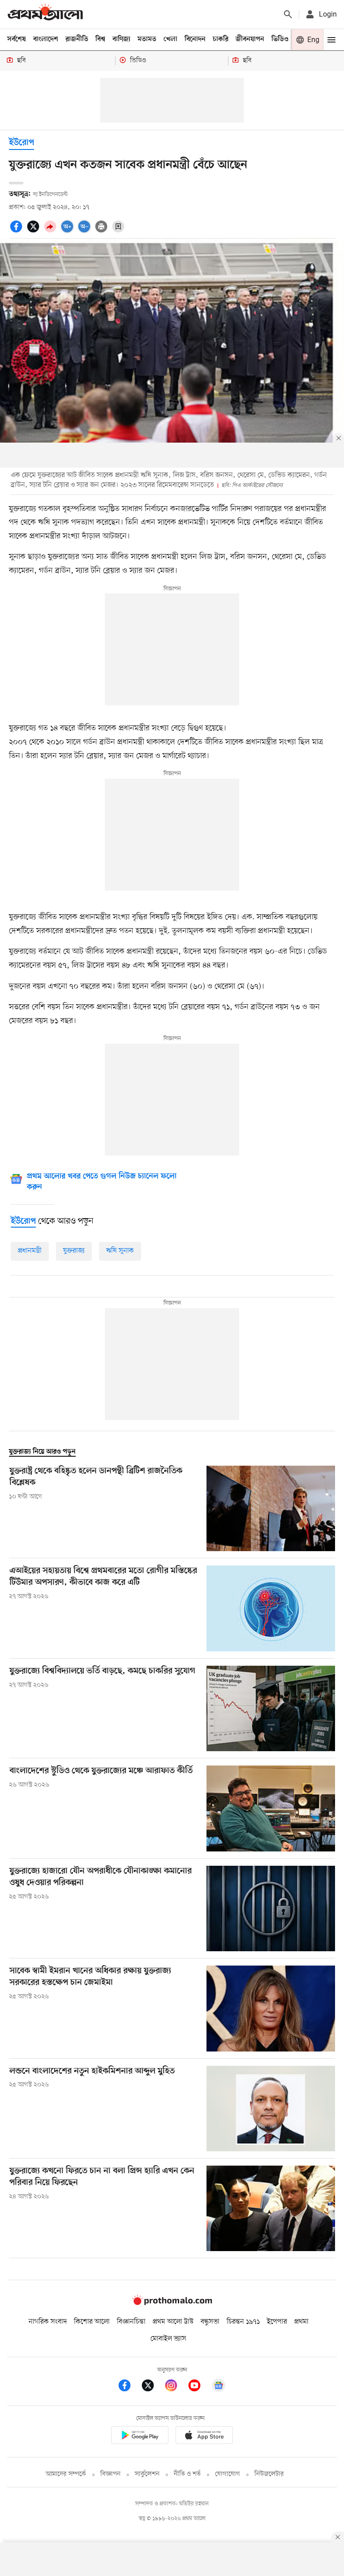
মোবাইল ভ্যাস (168, 2339)
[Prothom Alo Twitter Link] (152, 2387)
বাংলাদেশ (46, 39)
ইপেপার (277, 2322)
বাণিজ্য (121, 39)
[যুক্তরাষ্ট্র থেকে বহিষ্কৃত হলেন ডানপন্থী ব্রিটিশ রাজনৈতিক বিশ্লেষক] (271, 1508)
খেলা (170, 39)
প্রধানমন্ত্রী (30, 1251)
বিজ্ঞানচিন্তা (131, 2322)
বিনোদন (195, 39)
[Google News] (219, 2387)
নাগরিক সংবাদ (48, 2322)
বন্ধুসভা (210, 2322)
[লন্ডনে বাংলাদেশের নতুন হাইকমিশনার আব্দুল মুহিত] (271, 2109)
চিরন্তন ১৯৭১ (243, 2322)
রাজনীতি (77, 39)
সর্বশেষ (17, 39)
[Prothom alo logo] (172, 2303)
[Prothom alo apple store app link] (204, 2437)
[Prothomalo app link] (140, 2437)
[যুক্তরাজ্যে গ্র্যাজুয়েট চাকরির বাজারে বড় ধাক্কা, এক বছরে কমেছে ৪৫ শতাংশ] (271, 1708)
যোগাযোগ (228, 2474)
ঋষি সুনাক (120, 1251)
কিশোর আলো (92, 2322)
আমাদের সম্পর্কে (66, 2474)
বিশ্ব (100, 39)
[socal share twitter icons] (34, 231)
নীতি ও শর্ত (187, 2474)
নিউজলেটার (269, 2474)
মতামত (147, 39)
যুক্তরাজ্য (74, 1251)
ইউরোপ (21, 143)
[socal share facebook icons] (17, 231)
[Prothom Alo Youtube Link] (199, 2387)
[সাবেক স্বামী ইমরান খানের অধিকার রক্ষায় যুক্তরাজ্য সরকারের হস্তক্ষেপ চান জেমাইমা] (271, 2008)
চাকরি (221, 39)
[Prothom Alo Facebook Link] (129, 2387)
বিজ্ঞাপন (110, 2474)
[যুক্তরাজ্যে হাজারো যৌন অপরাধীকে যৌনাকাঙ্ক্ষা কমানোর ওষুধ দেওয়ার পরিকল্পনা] (271, 1909)
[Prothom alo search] (288, 14)
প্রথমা (301, 2322)
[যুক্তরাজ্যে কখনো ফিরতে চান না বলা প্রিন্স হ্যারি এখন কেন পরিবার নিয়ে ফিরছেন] (271, 2208)
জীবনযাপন (250, 39)
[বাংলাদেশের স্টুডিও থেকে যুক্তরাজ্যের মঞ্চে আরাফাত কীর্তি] (271, 1808)
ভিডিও (280, 39)
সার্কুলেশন (147, 2474)
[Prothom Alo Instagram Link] (176, 2387)
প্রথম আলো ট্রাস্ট (173, 2322)
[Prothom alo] (45, 14)
